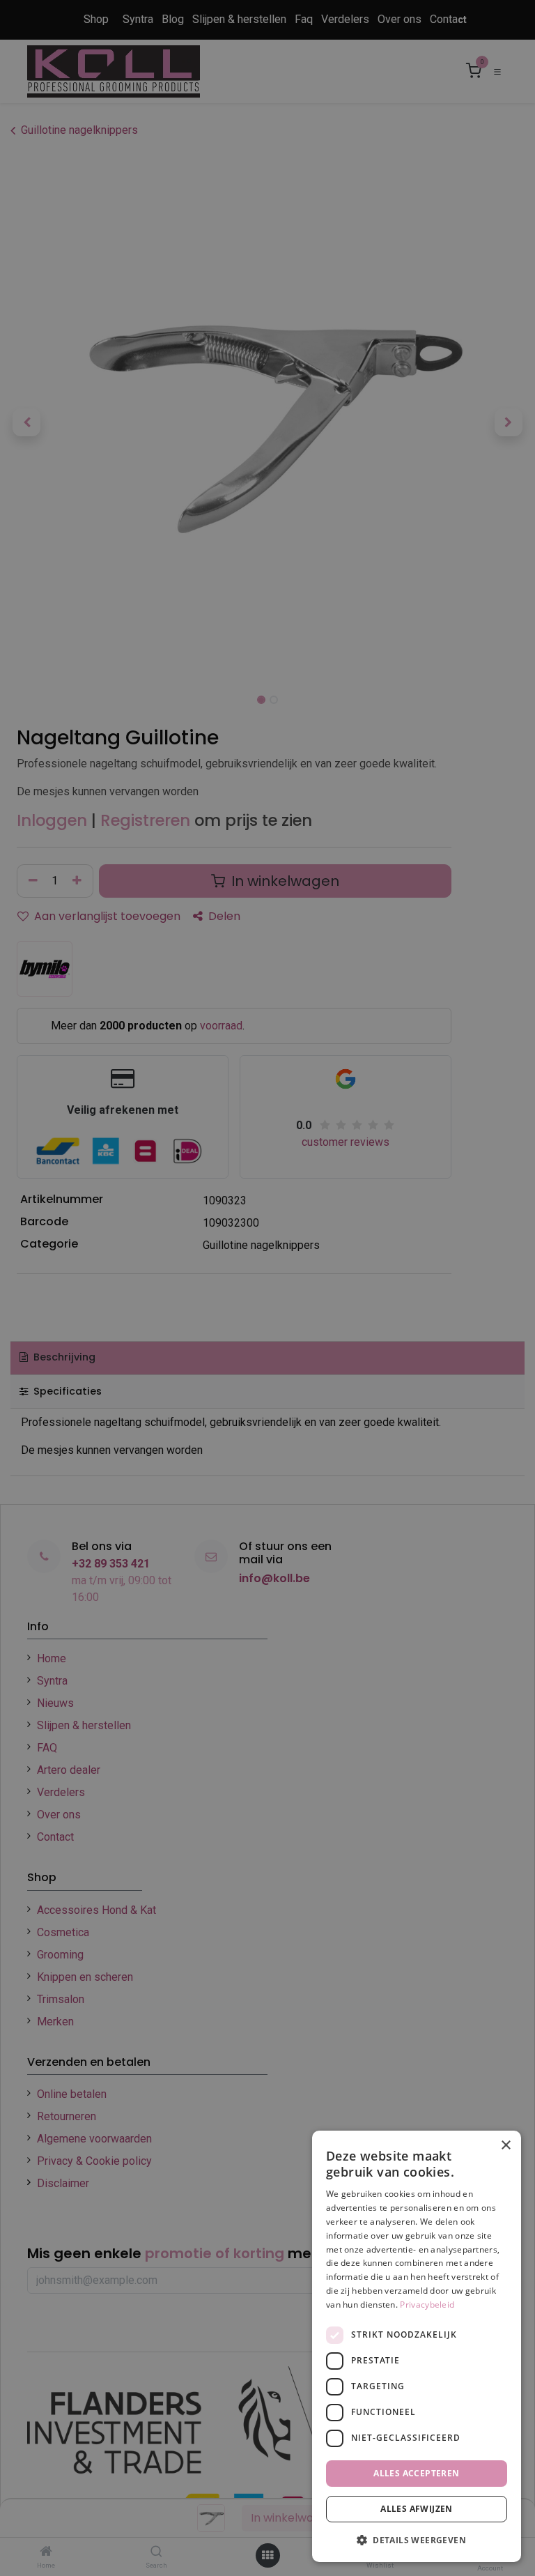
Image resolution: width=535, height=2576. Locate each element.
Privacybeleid (427, 2305)
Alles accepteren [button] (416, 2473)
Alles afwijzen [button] (417, 2509)
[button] (417, 2540)
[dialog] (417, 2346)
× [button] (505, 2146)
